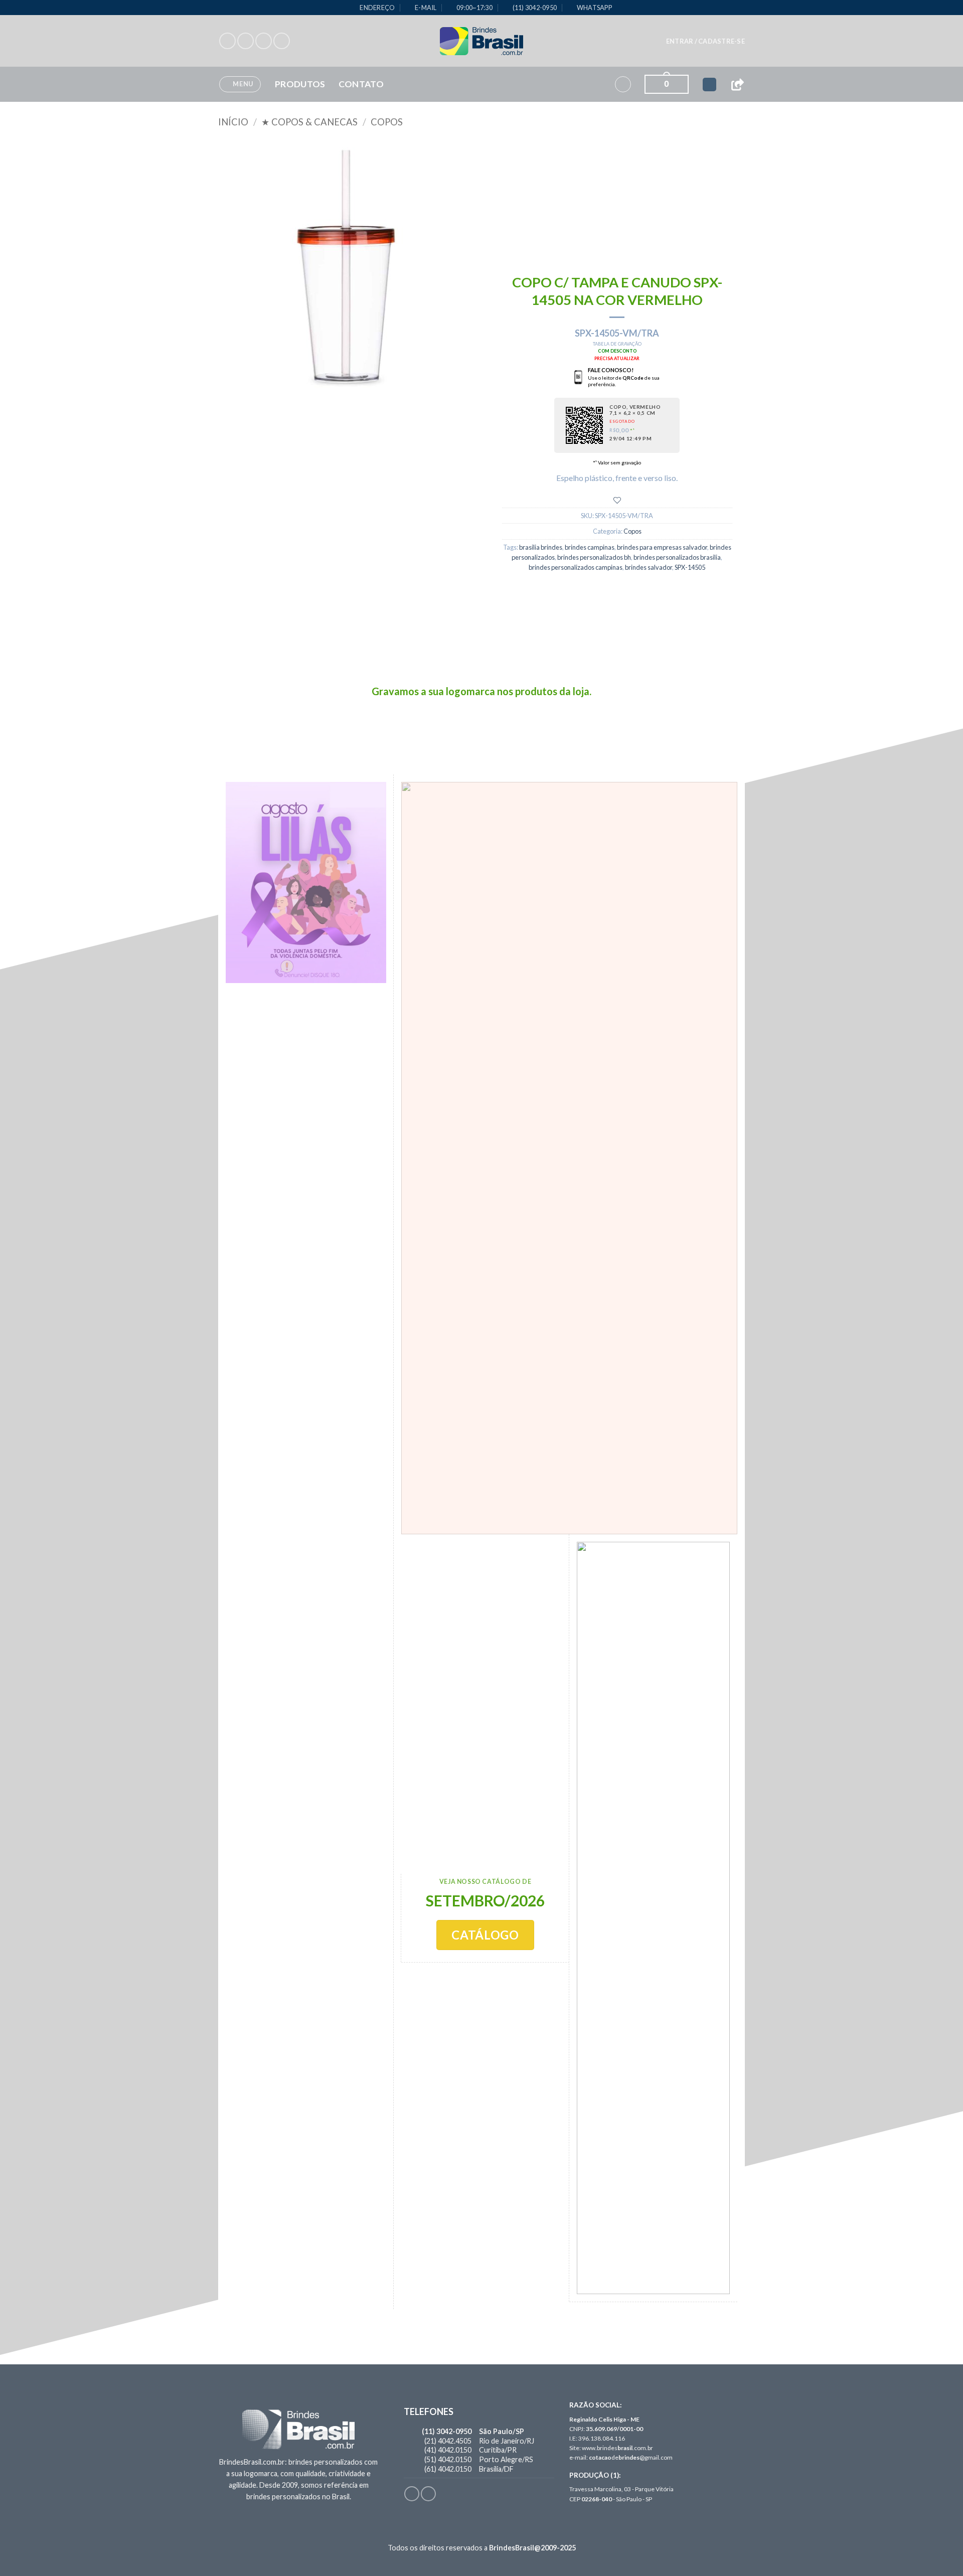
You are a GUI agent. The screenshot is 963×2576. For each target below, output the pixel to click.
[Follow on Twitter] (264, 41)
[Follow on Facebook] (227, 41)
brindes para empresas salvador (662, 547)
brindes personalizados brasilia (677, 557)
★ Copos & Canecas (309, 122)
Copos (387, 122)
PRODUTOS (300, 84)
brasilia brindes (541, 547)
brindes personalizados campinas (576, 567)
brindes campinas (590, 547)
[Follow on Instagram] (246, 41)
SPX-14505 (690, 567)
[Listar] (617, 500)
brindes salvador (649, 567)
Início (233, 122)
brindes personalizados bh (594, 557)
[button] (705, 41)
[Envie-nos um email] (282, 41)
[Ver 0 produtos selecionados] (709, 85)
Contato (361, 84)
